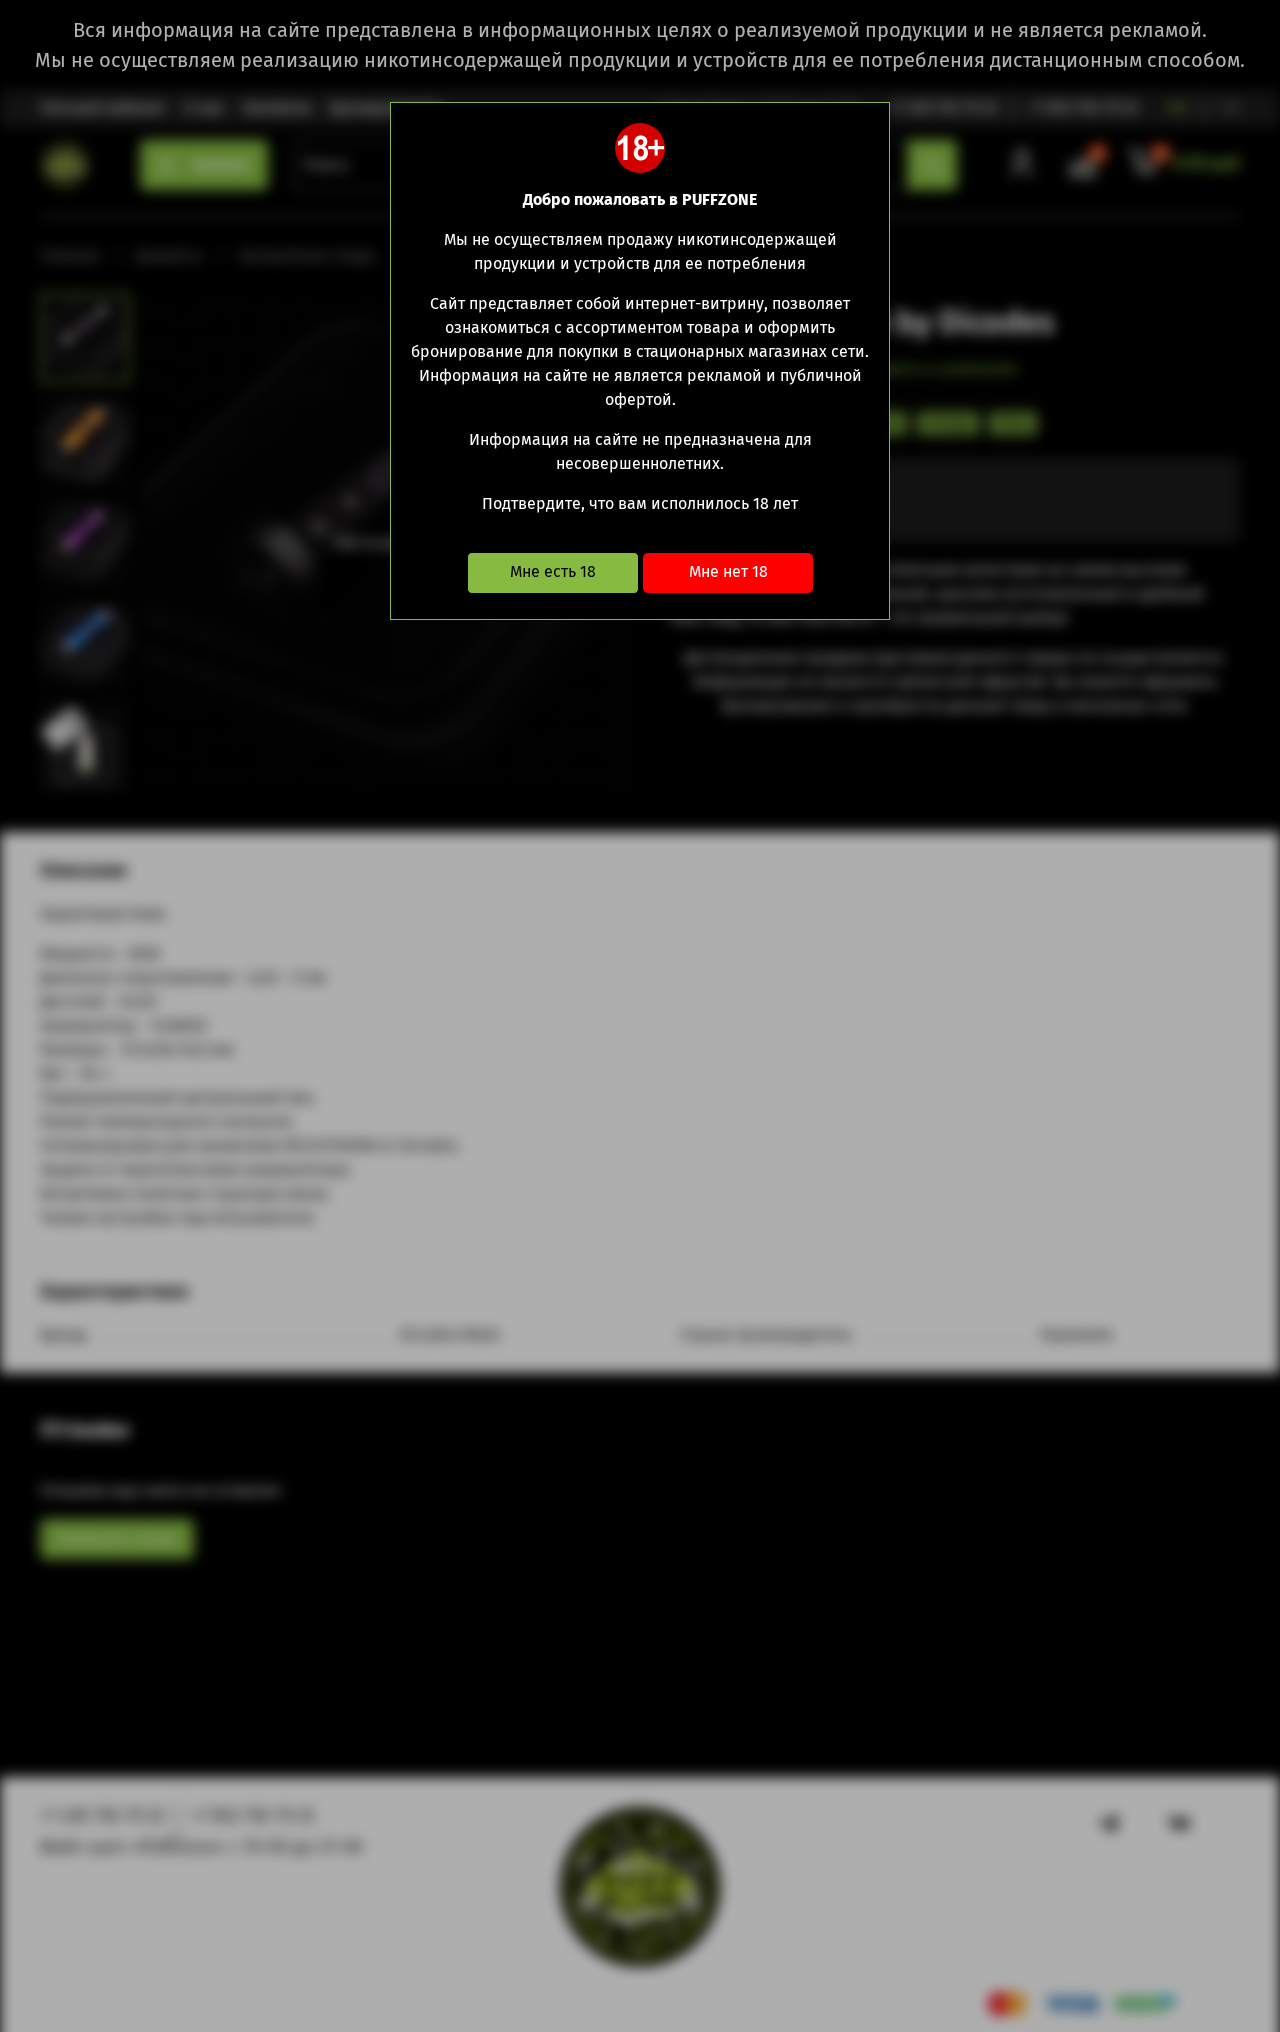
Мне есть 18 (553, 571)
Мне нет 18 (728, 571)
